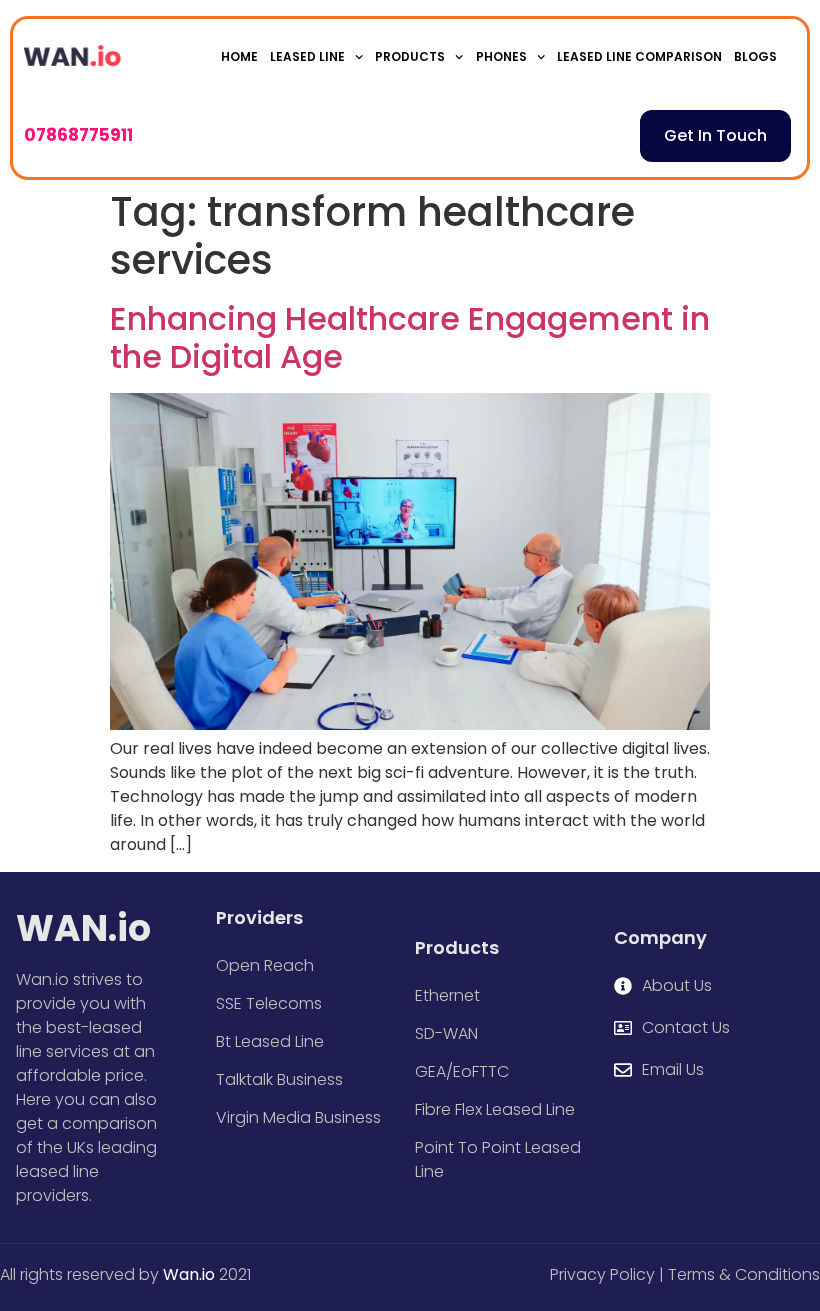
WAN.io (83, 928)
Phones (501, 56)
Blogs (755, 56)
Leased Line (307, 56)
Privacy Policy (602, 1274)
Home (239, 56)
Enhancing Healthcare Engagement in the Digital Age (410, 337)
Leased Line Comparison (639, 56)
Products (410, 56)
